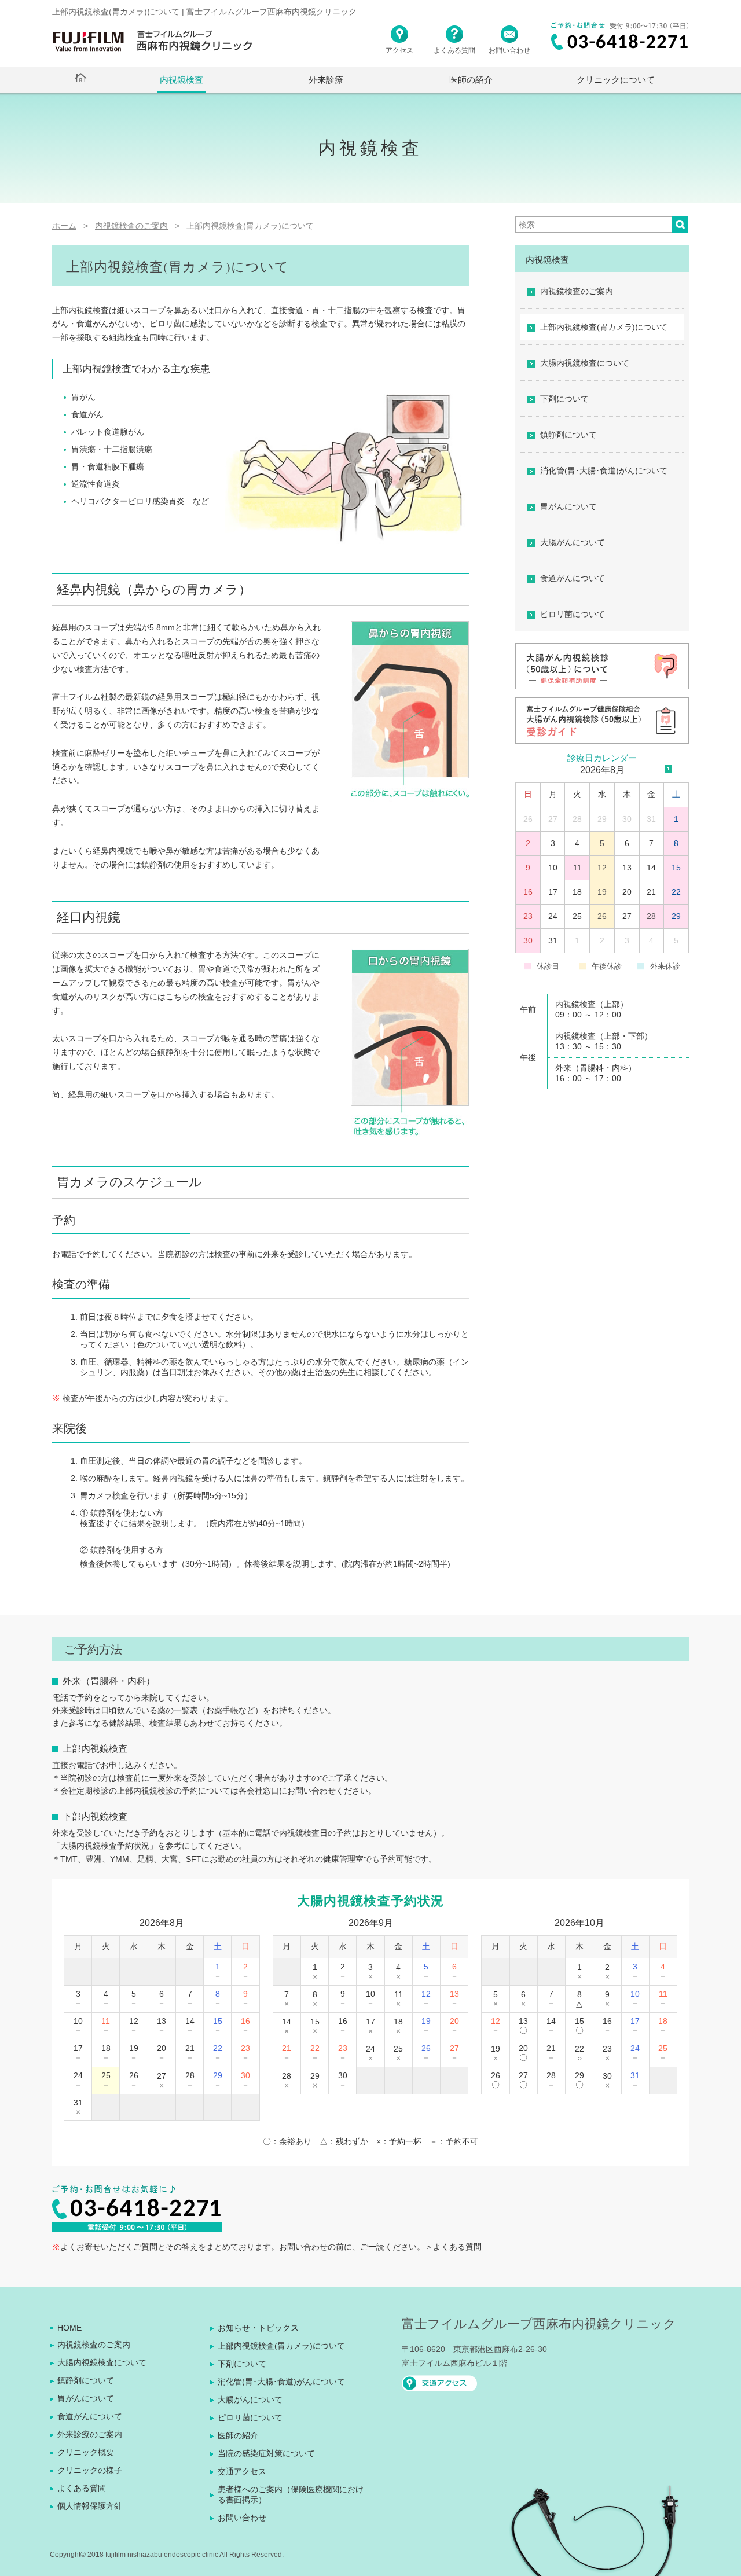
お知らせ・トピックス (258, 2328)
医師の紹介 (471, 80)
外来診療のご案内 (90, 2434)
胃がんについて (568, 506)
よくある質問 (454, 50)
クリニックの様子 (90, 2470)
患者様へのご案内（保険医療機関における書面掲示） (291, 2494)
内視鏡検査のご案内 (577, 291)
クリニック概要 (86, 2452)
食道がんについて (573, 578)
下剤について (564, 399)
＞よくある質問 (453, 2247)
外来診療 (326, 80)
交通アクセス (242, 2471)
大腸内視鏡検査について (585, 363)
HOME (69, 2328)
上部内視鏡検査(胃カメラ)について (604, 327)
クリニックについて (616, 80)
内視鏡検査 (181, 80)
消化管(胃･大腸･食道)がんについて (604, 471)
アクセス (399, 50)
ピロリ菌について (573, 614)
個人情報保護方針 (90, 2506)
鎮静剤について (568, 435)
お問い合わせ (509, 50)
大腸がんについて (573, 542)
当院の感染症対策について (266, 2453)
